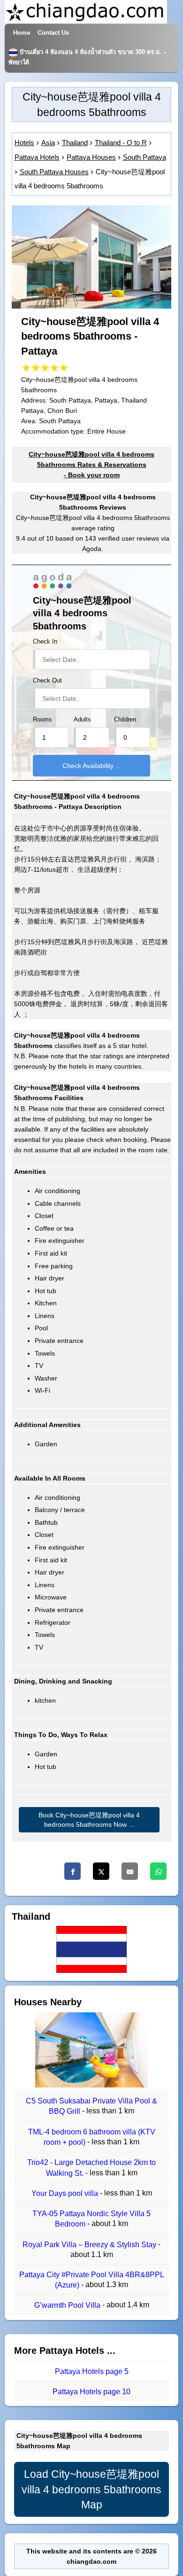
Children (125, 720)
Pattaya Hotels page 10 (91, 2392)
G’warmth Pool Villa (68, 2306)
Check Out (47, 681)
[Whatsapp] (158, 1871)
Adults (82, 720)
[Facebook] (72, 1871)
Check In (45, 642)
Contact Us (53, 33)
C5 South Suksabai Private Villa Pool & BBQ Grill (91, 2106)
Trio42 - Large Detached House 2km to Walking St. (91, 2168)
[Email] (130, 1871)
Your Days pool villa (66, 2193)
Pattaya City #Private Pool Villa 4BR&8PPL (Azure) (92, 2280)
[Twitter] (101, 1871)
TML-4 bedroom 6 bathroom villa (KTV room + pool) (92, 2137)
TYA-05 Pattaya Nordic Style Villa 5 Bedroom (91, 2219)
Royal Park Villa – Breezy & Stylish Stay (90, 2245)
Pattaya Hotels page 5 (92, 2371)
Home (22, 33)
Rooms (42, 720)
